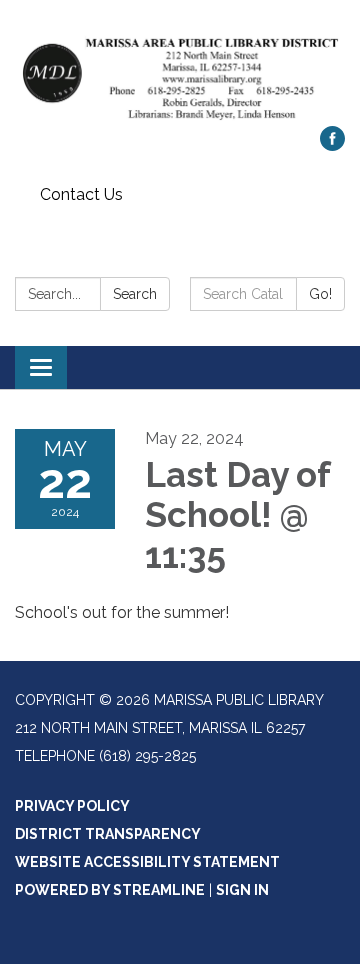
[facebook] (332, 145)
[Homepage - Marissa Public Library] (180, 73)
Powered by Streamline (110, 890)
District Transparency (108, 834)
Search (135, 294)
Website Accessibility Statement (147, 862)
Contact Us (81, 194)
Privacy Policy (72, 806)
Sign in (242, 890)
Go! (320, 294)
